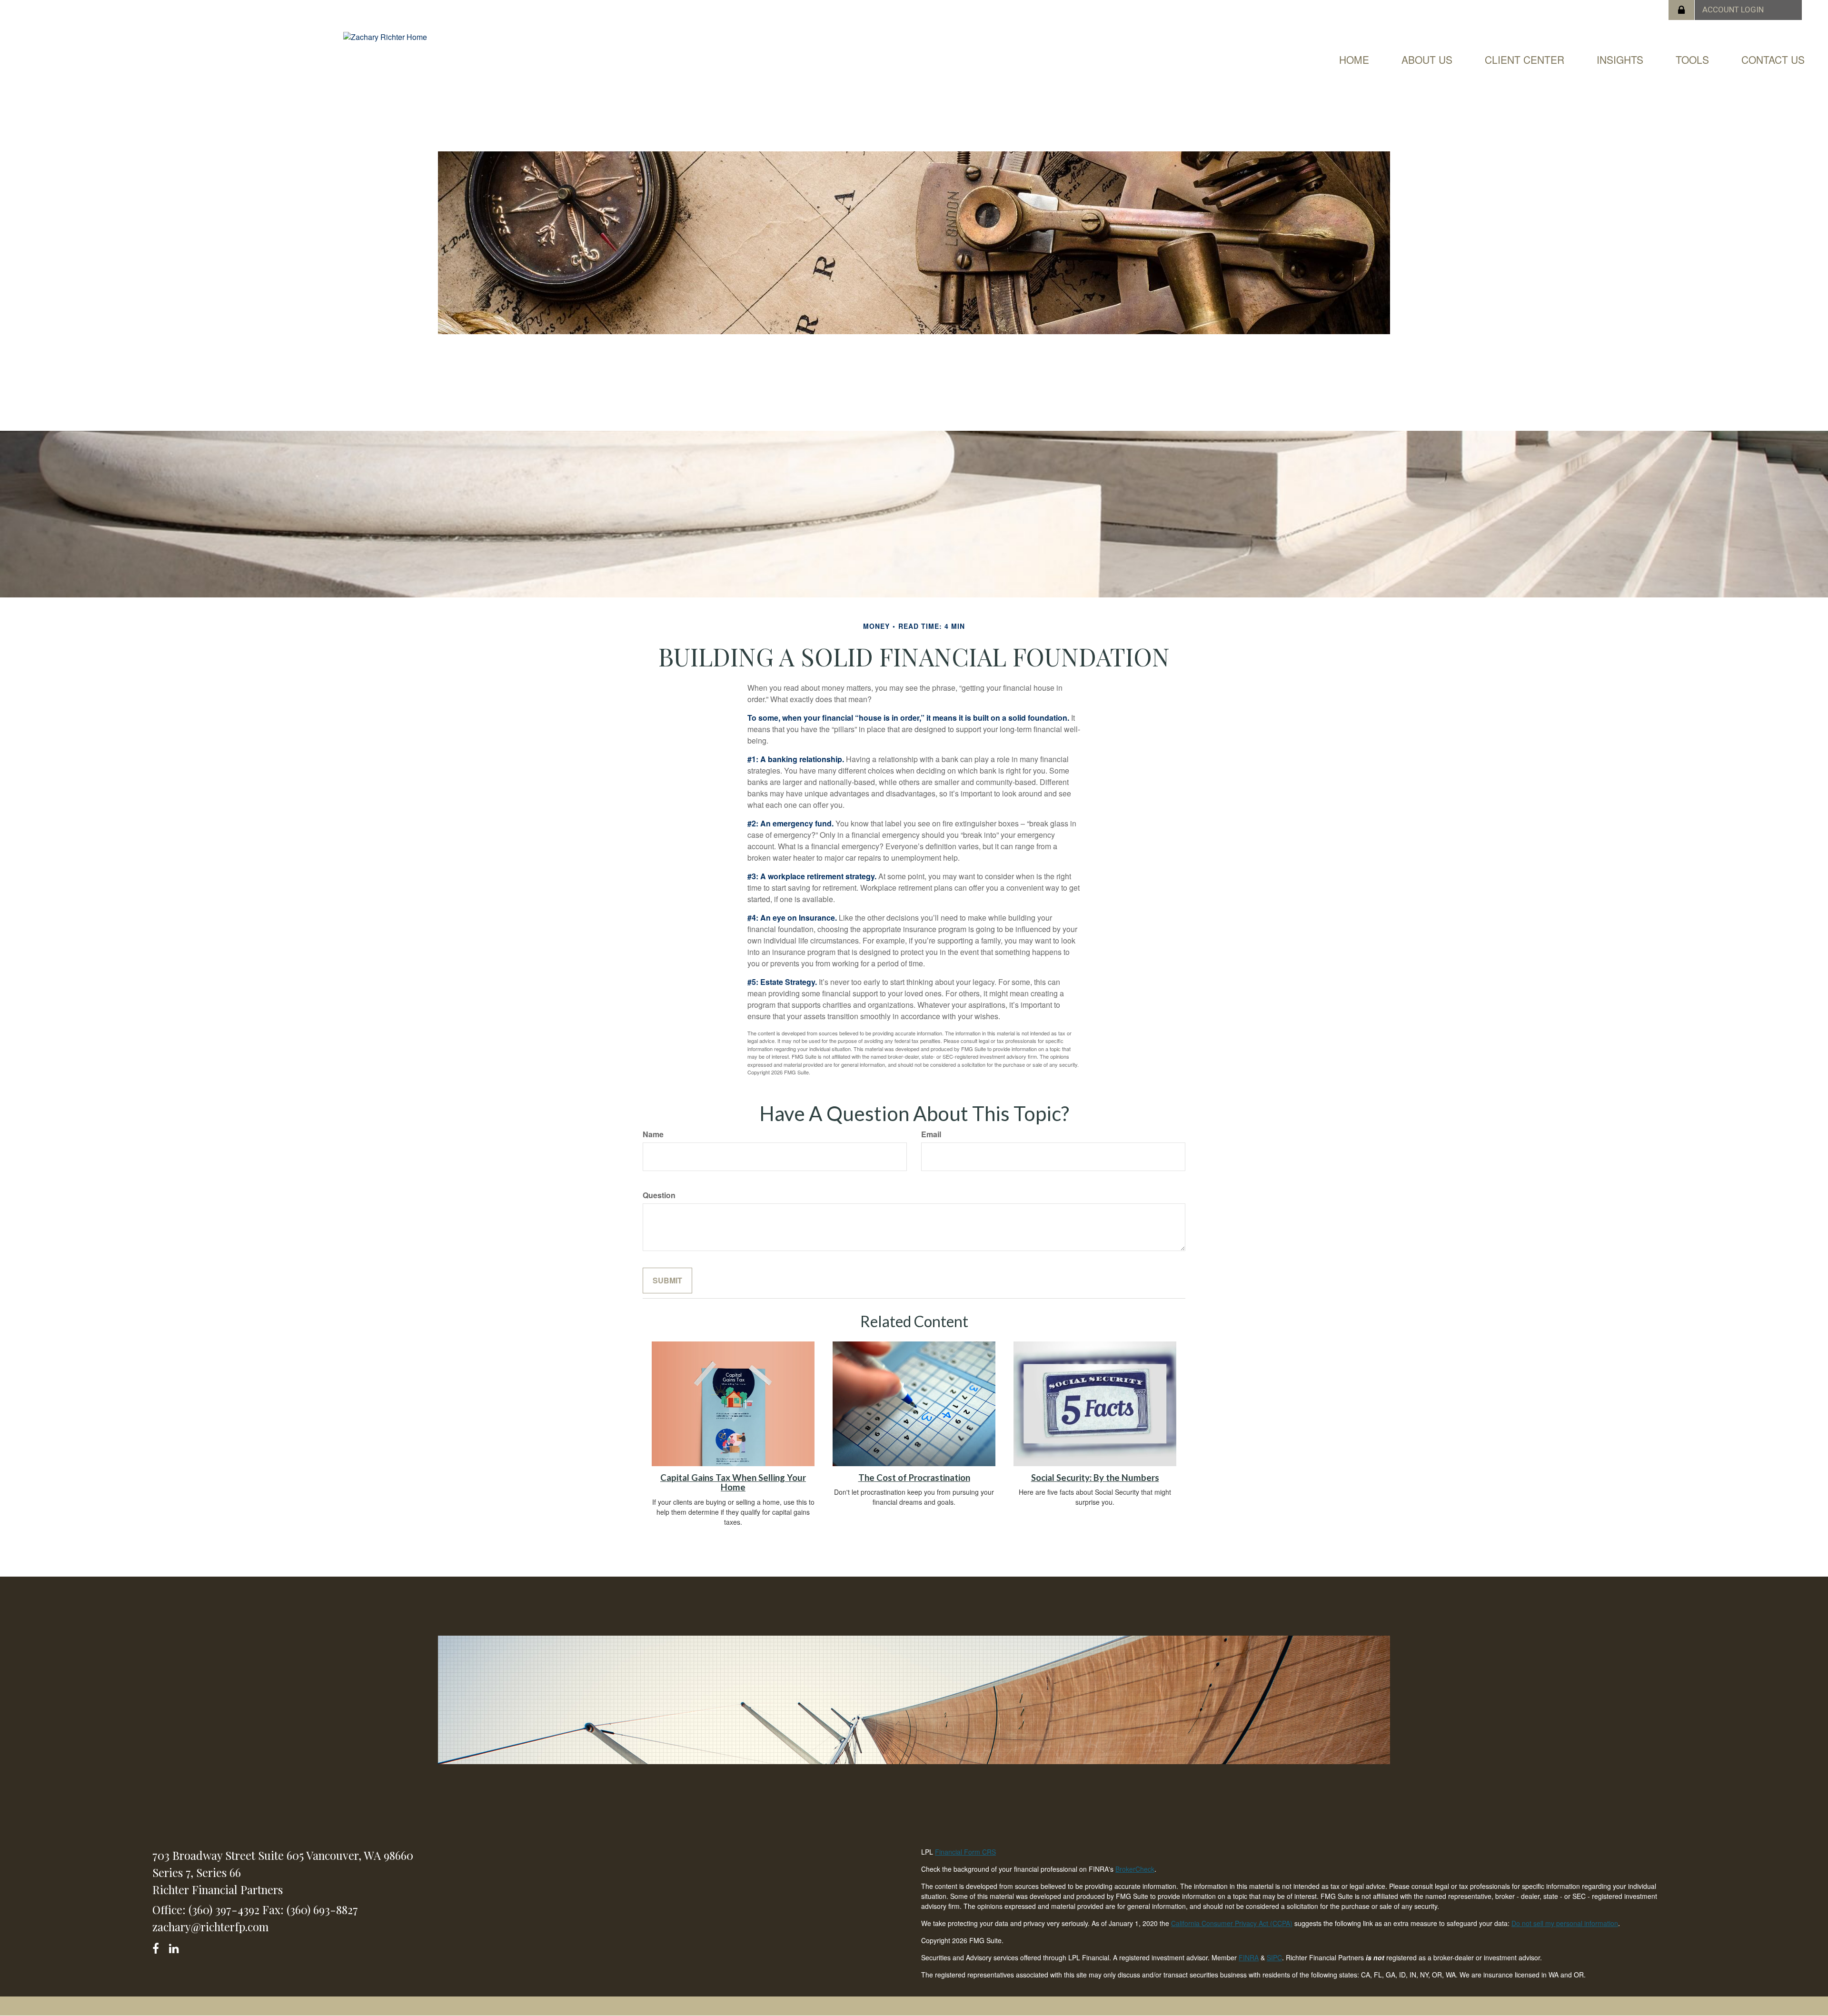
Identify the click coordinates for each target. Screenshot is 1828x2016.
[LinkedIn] (175, 1947)
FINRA (1249, 1957)
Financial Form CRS (965, 1852)
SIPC (1274, 1957)
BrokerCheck (1135, 1869)
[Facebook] (159, 1947)
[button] (1427, 60)
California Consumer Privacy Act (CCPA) (1232, 1923)
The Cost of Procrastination (914, 1478)
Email (931, 1134)
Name (653, 1134)
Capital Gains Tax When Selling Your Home (733, 1483)
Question (659, 1195)
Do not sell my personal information (1565, 1923)
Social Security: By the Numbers (1095, 1478)
